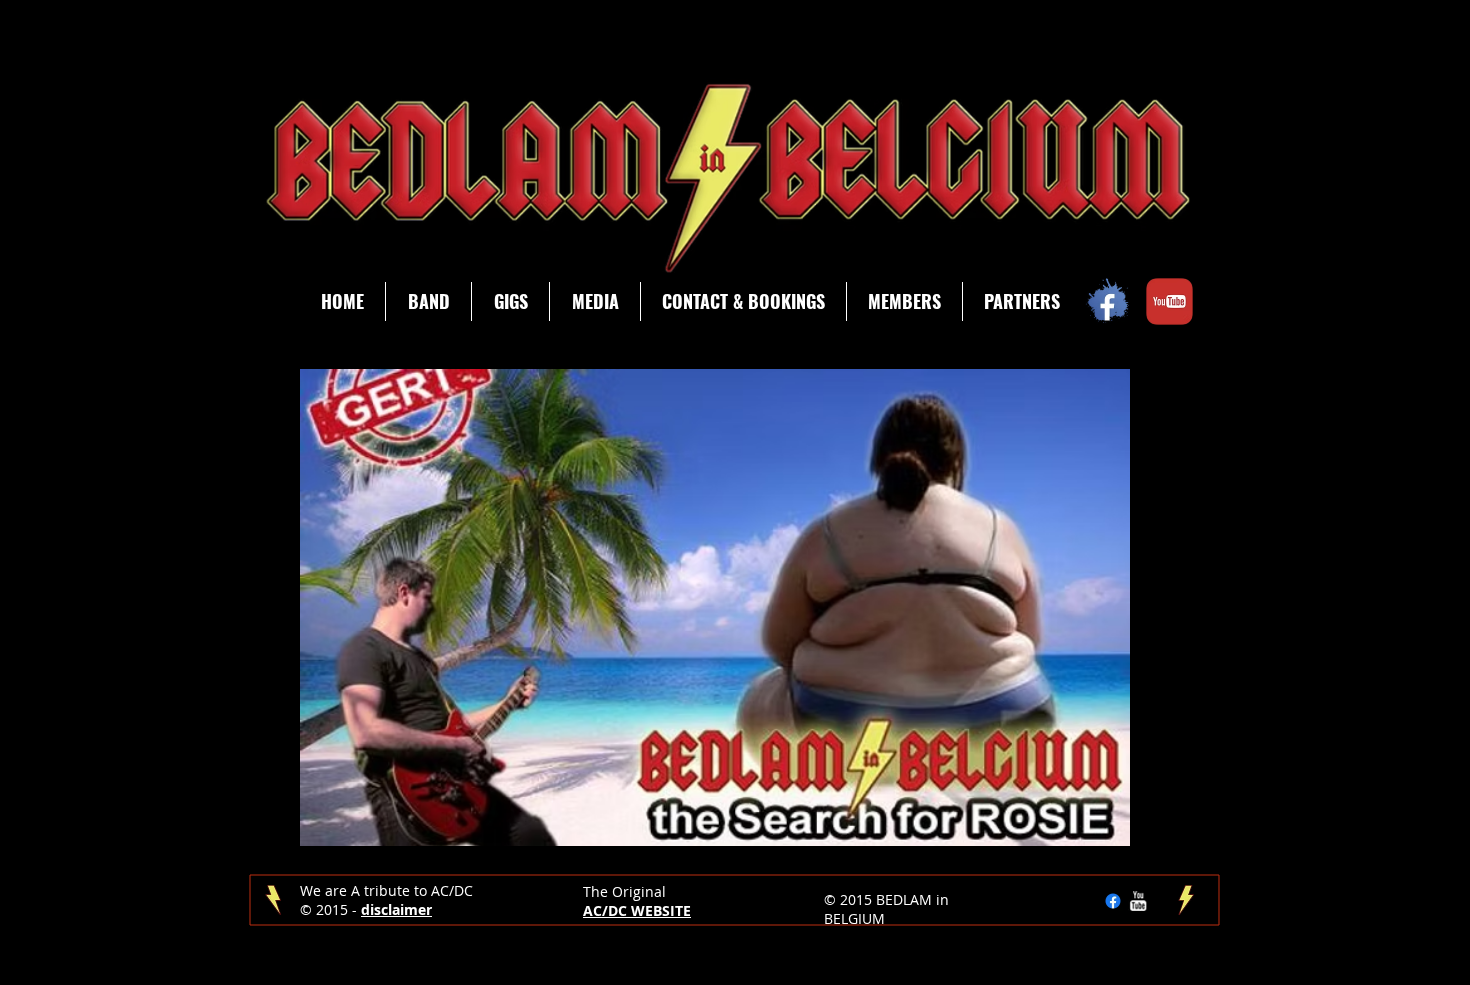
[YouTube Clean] (1138, 901)
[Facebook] (1113, 901)
